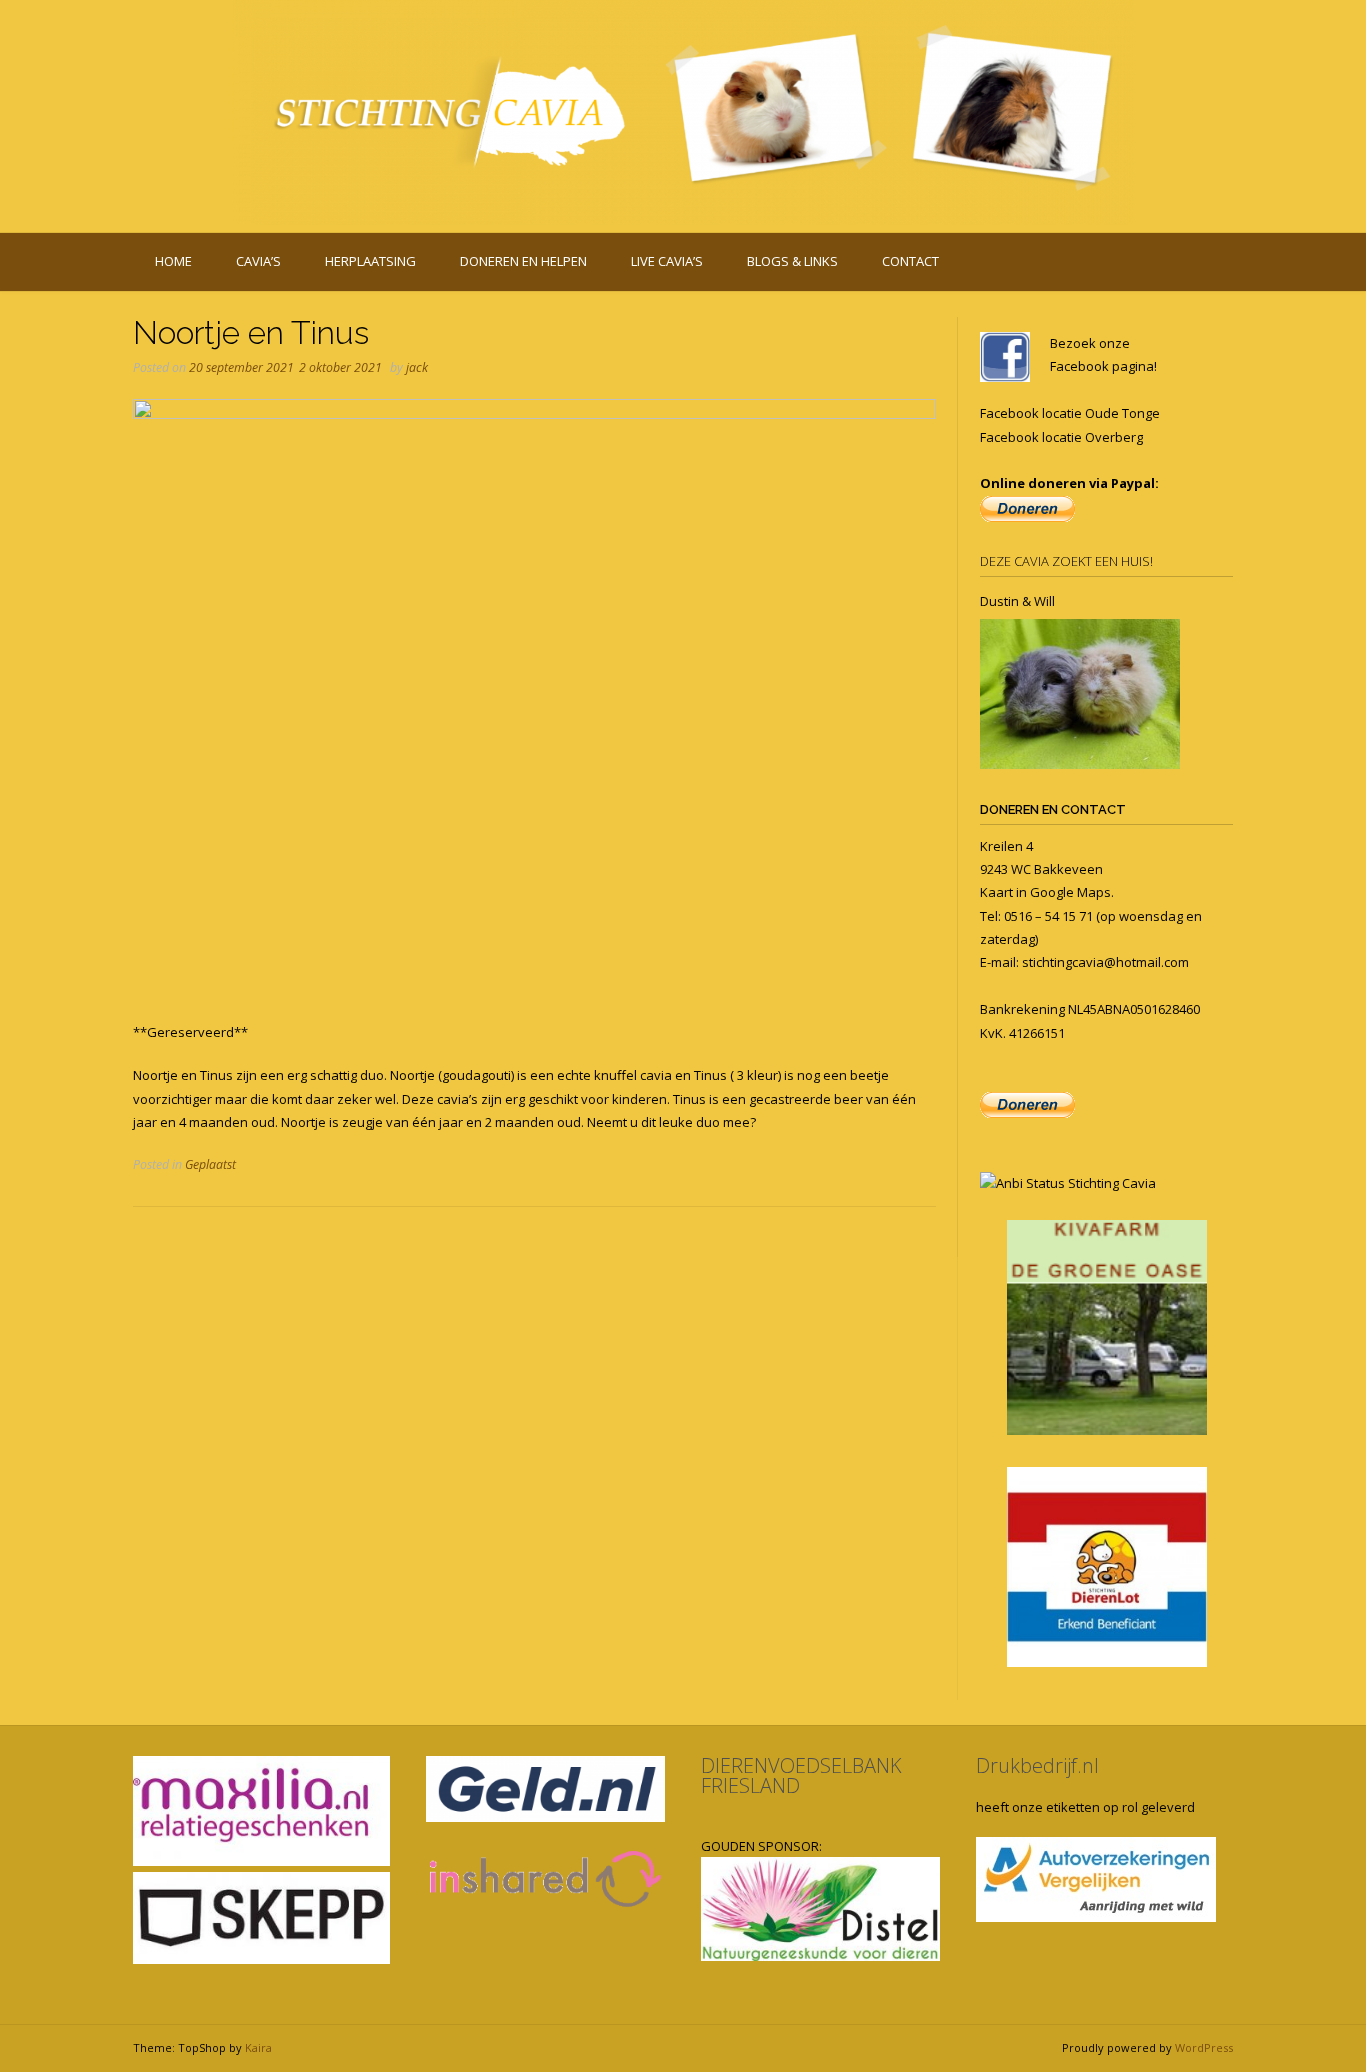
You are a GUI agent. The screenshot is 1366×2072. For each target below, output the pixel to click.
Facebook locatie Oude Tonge (1070, 413)
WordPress (1204, 2047)
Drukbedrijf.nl (1037, 1765)
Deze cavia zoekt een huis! (1066, 561)
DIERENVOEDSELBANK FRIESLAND (801, 1775)
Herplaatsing (370, 261)
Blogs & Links (792, 261)
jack (417, 367)
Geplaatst (210, 1164)
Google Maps (1070, 892)
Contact (910, 261)
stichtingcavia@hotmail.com (1105, 962)
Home (173, 261)
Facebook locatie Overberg (1061, 437)
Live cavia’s (667, 261)
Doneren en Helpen (523, 261)
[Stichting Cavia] (683, 112)
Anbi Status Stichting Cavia (1076, 1183)
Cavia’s (258, 261)
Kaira (258, 2047)
